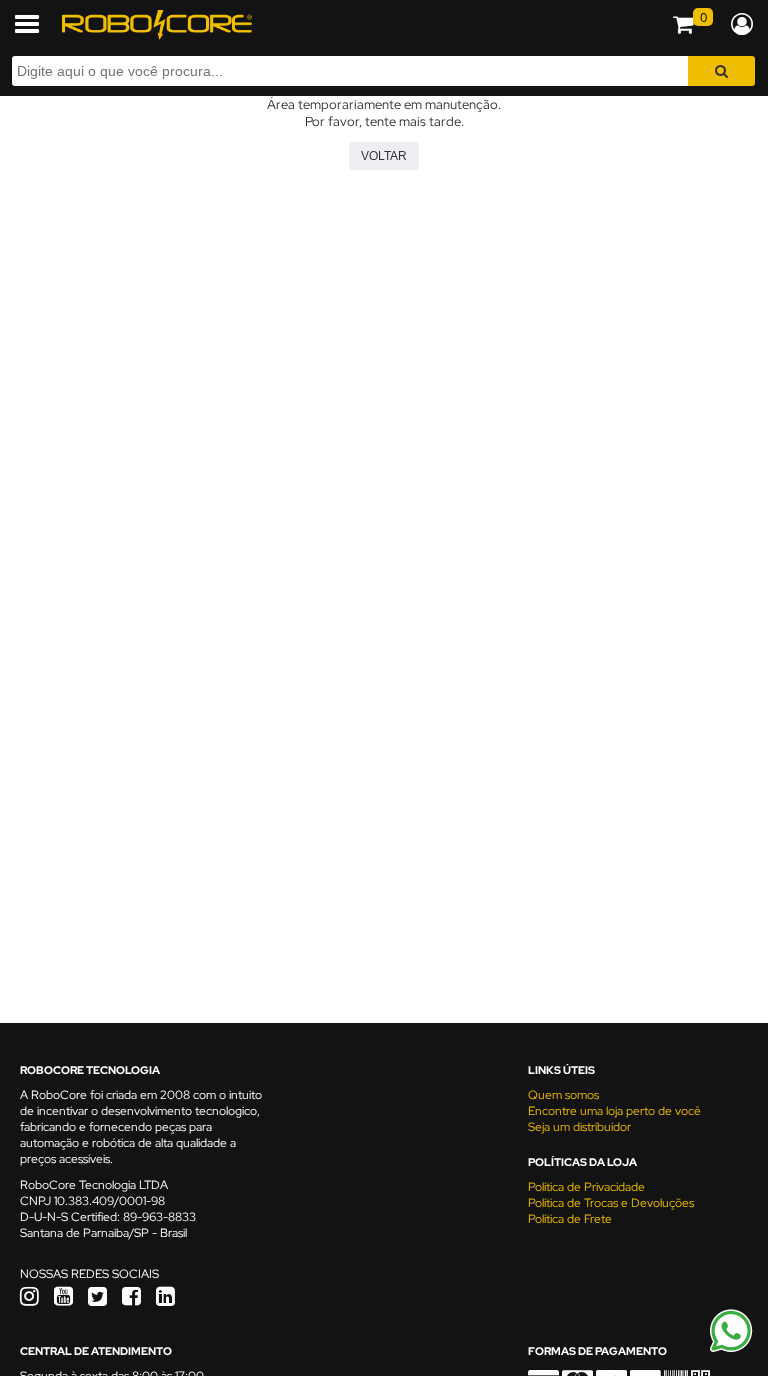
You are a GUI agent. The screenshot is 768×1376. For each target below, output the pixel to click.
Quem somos (563, 1095)
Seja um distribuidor (579, 1127)
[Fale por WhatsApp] (731, 1349)
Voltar (384, 156)
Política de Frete (570, 1219)
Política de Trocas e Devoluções (611, 1203)
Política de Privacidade (586, 1187)
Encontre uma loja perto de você (614, 1111)
